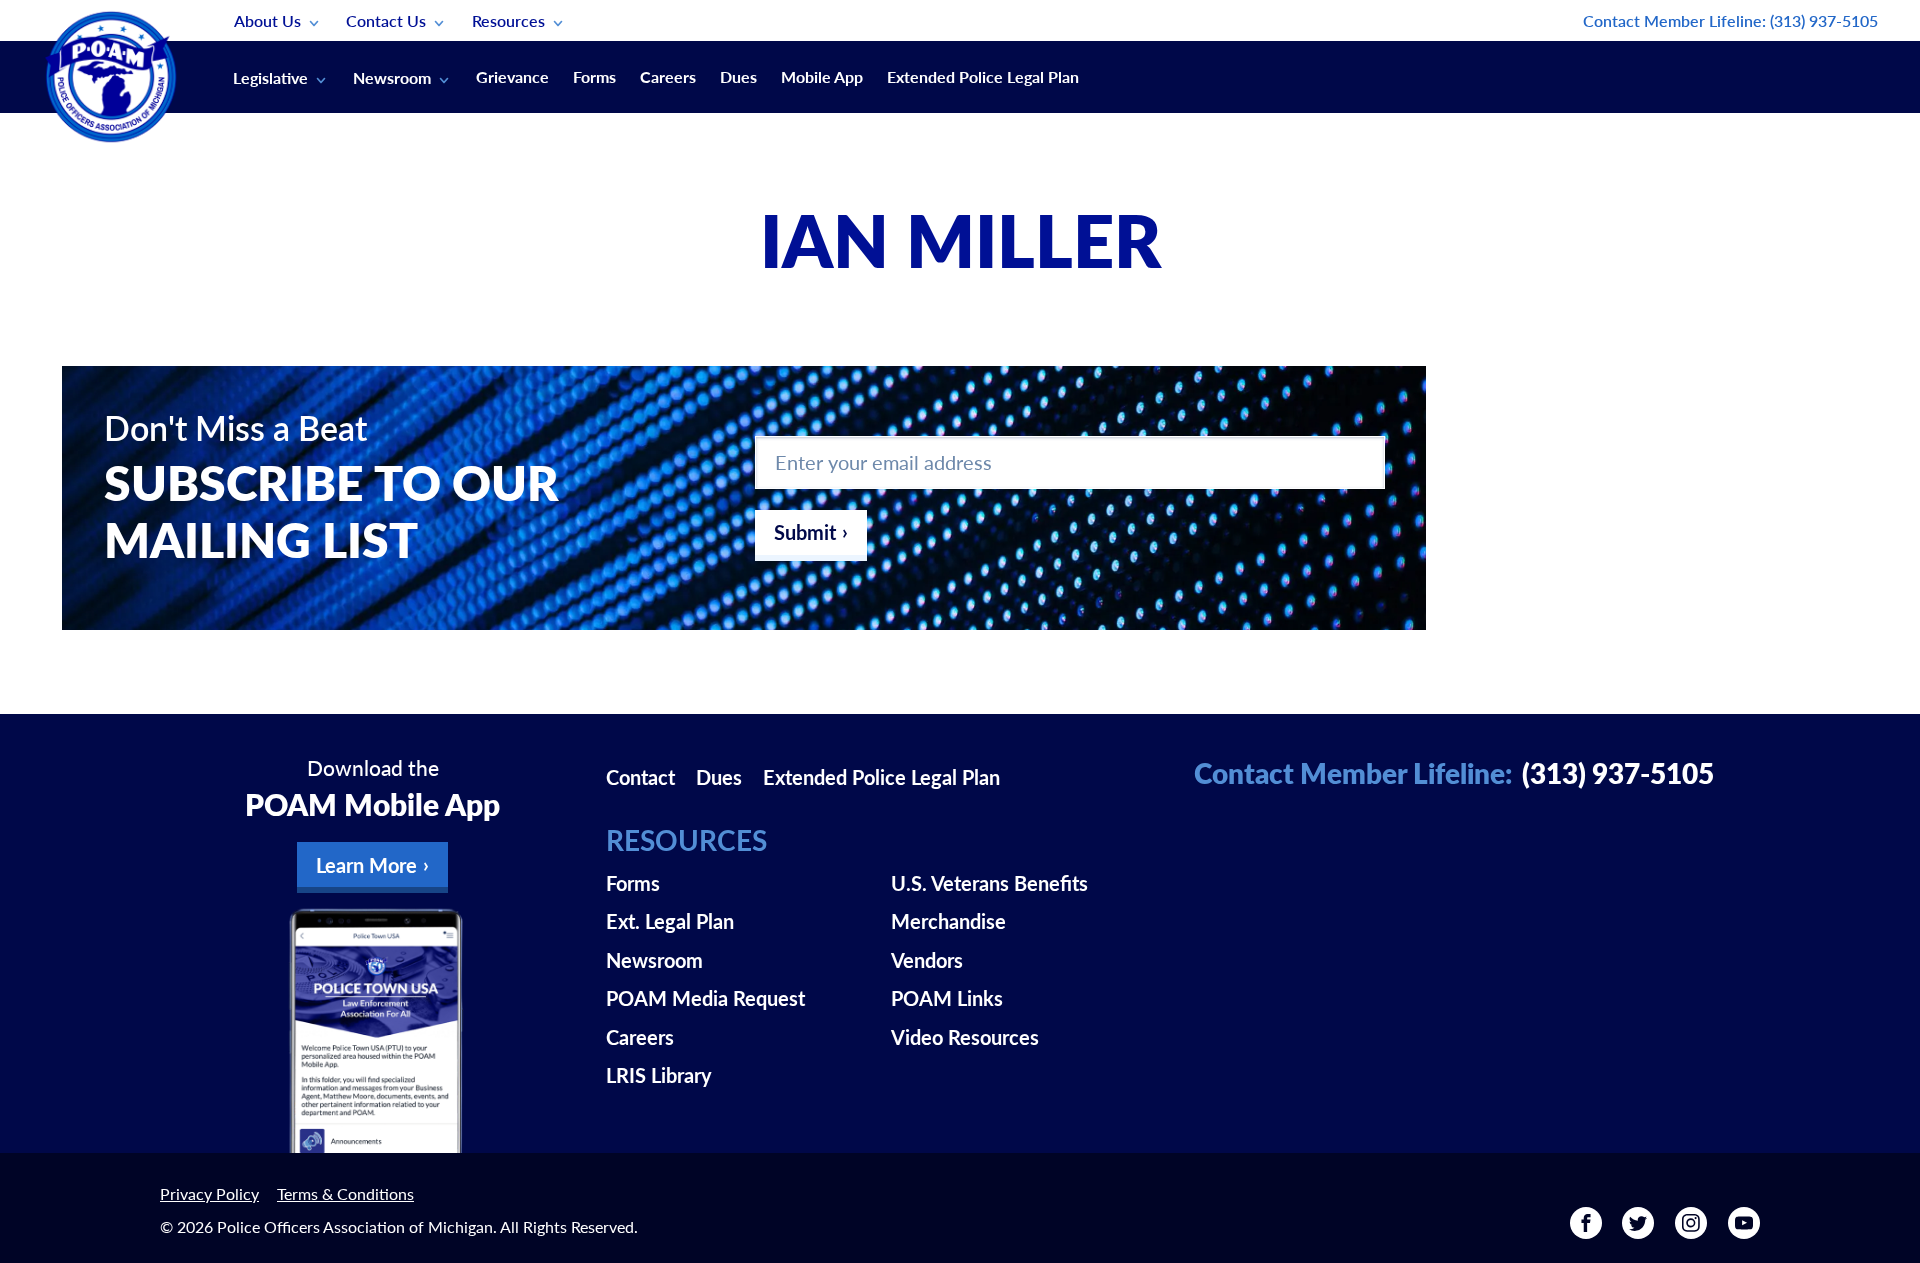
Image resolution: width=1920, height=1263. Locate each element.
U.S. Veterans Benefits (989, 883)
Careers (668, 76)
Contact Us (386, 20)
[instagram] (1691, 1230)
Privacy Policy (209, 1193)
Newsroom (392, 77)
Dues (738, 76)
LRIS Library (659, 1075)
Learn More (366, 865)
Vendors (927, 960)
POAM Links (947, 998)
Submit (805, 532)
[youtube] (1744, 1230)
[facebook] (1586, 1230)
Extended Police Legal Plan (983, 76)
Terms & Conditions (345, 1193)
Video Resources (965, 1037)
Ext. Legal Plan (670, 921)
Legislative (270, 77)
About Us (267, 20)
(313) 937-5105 (1824, 20)
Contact (640, 777)
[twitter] (1638, 1230)
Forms (594, 76)
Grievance (512, 76)
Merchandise (948, 921)
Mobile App (822, 76)
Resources (508, 20)
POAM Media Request (705, 998)
